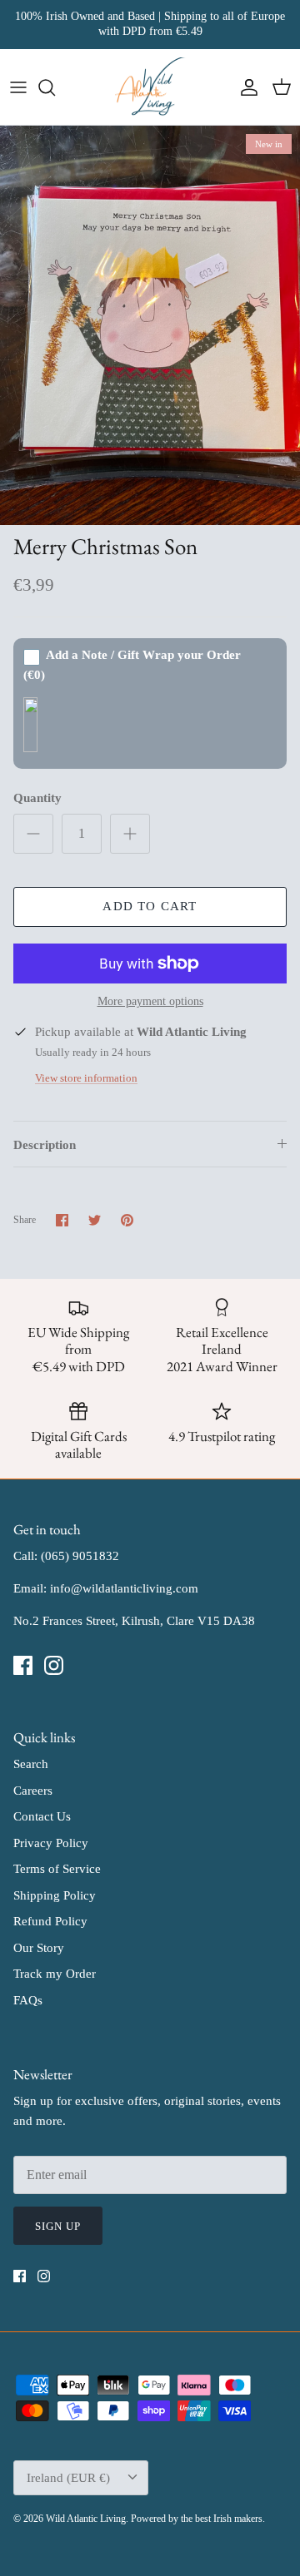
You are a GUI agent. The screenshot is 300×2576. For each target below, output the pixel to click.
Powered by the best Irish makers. (198, 2519)
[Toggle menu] (18, 87)
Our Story (39, 1948)
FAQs (28, 2000)
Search (31, 1764)
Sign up (58, 2226)
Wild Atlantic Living (86, 2519)
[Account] (245, 87)
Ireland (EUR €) (68, 2478)
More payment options (150, 1001)
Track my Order (55, 1974)
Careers (33, 1791)
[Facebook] (23, 1665)
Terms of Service (57, 1869)
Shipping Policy (55, 1895)
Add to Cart (150, 906)
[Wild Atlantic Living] (150, 87)
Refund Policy (50, 1921)
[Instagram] (54, 1665)
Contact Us (42, 1816)
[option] (150, 325)
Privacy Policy (51, 1843)
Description (45, 1145)
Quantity (37, 798)
